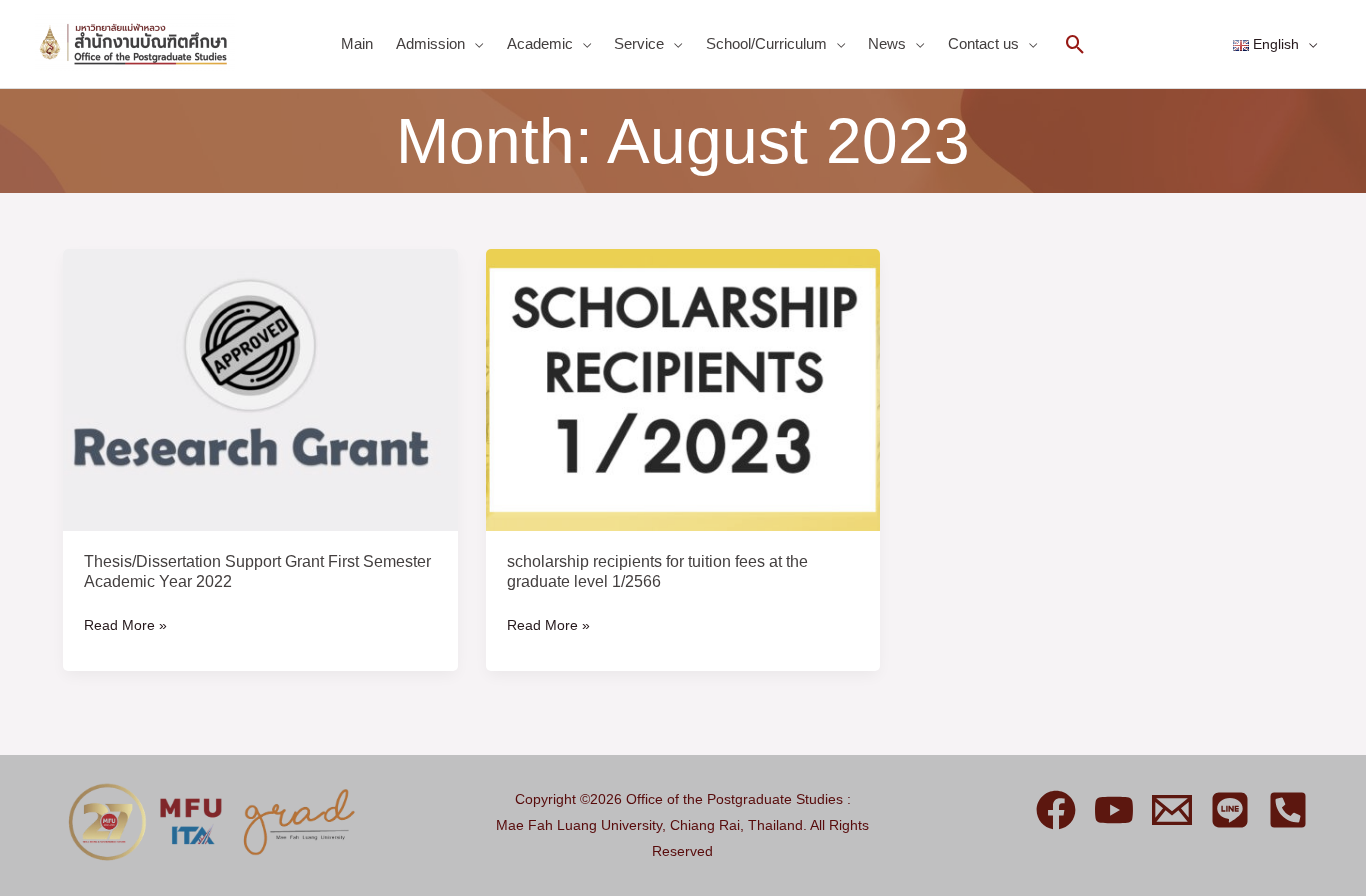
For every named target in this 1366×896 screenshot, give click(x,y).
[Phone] (1288, 810)
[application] (474, 44)
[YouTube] (1114, 810)
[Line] (1230, 810)
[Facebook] (1056, 810)
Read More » (125, 622)
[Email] (1172, 810)
